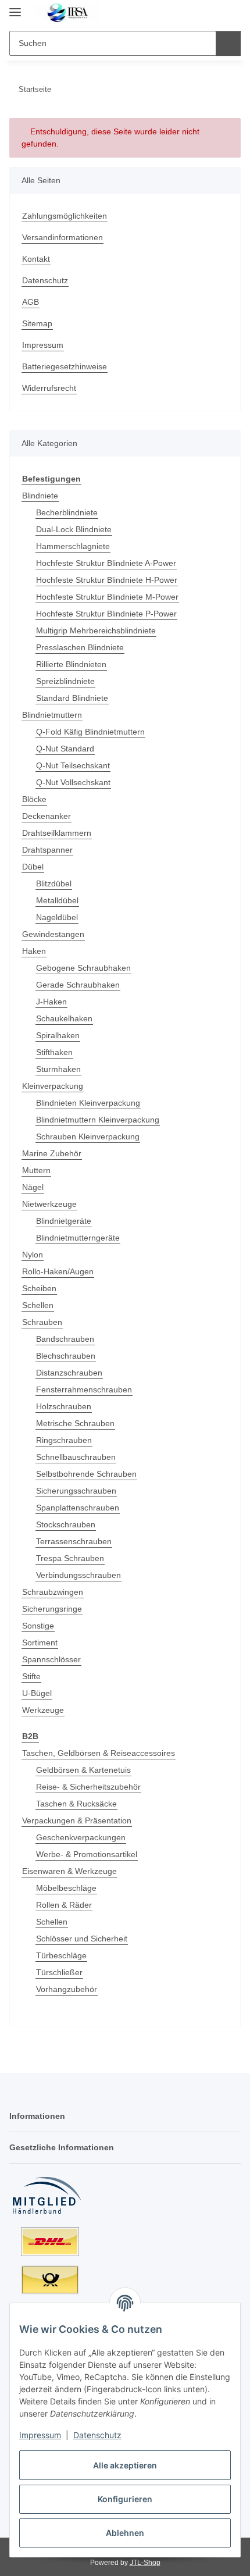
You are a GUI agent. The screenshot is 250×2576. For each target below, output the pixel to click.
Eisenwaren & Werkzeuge (69, 1871)
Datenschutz (97, 2435)
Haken (34, 951)
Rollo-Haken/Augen (58, 1271)
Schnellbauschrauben (76, 1457)
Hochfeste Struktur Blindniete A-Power (106, 563)
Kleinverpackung (53, 1086)
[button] (195, 13)
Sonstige (38, 1626)
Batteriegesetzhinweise (65, 366)
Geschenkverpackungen (81, 1837)
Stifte (31, 1676)
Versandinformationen (63, 237)
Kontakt (36, 259)
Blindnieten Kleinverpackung (88, 1103)
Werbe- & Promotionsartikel (87, 1854)
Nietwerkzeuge (49, 1204)
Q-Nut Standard (65, 749)
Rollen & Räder (64, 1905)
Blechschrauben (66, 1356)
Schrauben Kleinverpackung (88, 1136)
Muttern (36, 1170)
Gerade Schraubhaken (78, 985)
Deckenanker (47, 816)
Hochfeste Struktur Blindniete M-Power (107, 597)
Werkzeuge (43, 1710)
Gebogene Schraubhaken (83, 968)
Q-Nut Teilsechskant (73, 765)
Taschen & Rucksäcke (76, 1804)
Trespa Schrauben (70, 1558)
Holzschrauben (64, 1406)
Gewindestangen (53, 934)
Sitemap (37, 323)
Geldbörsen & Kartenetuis (83, 1770)
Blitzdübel (54, 883)
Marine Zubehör (52, 1153)
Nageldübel (57, 917)
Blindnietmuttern (52, 715)
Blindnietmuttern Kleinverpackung (98, 1120)
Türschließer (59, 1972)
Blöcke (34, 799)
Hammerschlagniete (73, 546)
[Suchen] (228, 43)
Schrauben (42, 1322)
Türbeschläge (61, 1955)
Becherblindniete (67, 512)
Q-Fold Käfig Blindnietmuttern (90, 732)
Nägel (33, 1187)
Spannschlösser (51, 1659)
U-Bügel (37, 1693)
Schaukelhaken (64, 1018)
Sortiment (40, 1642)
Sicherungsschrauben (76, 1491)
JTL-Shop (145, 2563)
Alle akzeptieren (125, 2465)
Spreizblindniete (65, 681)
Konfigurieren (125, 2499)
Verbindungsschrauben (78, 1575)
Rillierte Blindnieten (71, 664)
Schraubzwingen (53, 1592)
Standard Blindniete (72, 698)
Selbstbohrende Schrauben (86, 1474)
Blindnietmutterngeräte (78, 1238)
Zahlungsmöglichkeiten (65, 216)
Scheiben (39, 1288)
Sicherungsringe (52, 1609)
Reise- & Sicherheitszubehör (88, 1787)
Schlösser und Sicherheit (82, 1939)
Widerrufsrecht (49, 388)
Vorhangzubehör (67, 1989)
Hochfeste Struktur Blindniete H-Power (107, 580)
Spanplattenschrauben (78, 1508)
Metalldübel (57, 900)
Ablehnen (125, 2533)
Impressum (40, 2435)
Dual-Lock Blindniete (74, 529)
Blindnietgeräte (64, 1221)
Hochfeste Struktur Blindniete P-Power (106, 614)
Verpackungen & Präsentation (77, 1820)
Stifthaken (54, 1052)
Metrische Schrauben (75, 1423)
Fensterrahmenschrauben (84, 1389)
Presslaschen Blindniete (80, 647)
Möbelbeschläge (66, 1888)
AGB (31, 302)
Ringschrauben (64, 1440)
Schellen (38, 1305)
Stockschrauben (66, 1524)
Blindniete (40, 496)
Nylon (33, 1255)
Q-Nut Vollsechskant (73, 782)
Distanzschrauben (69, 1373)
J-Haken (51, 1002)
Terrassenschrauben (74, 1541)
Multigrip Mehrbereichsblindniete (96, 630)
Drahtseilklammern (57, 833)
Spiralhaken (58, 1035)
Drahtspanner (47, 850)
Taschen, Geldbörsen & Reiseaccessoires (99, 1753)
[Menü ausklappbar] (15, 7)
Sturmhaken (58, 1069)
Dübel (33, 867)
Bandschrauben (65, 1339)
